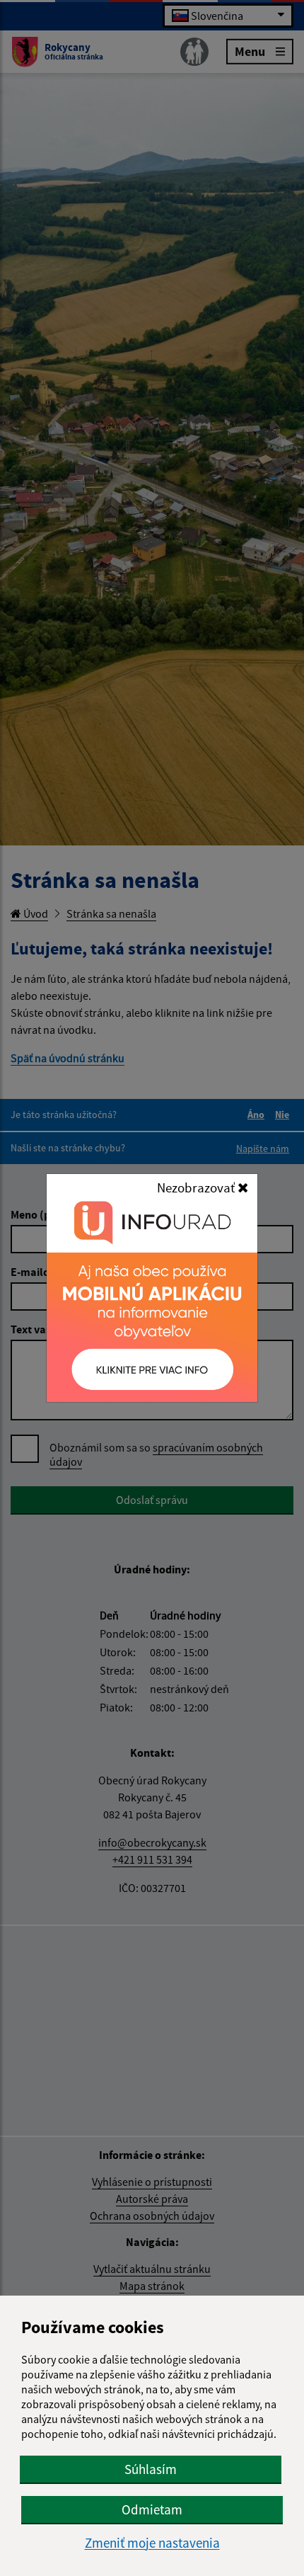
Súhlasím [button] (151, 2469)
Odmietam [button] (152, 2509)
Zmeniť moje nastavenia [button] (152, 2543)
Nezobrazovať (197, 1187)
